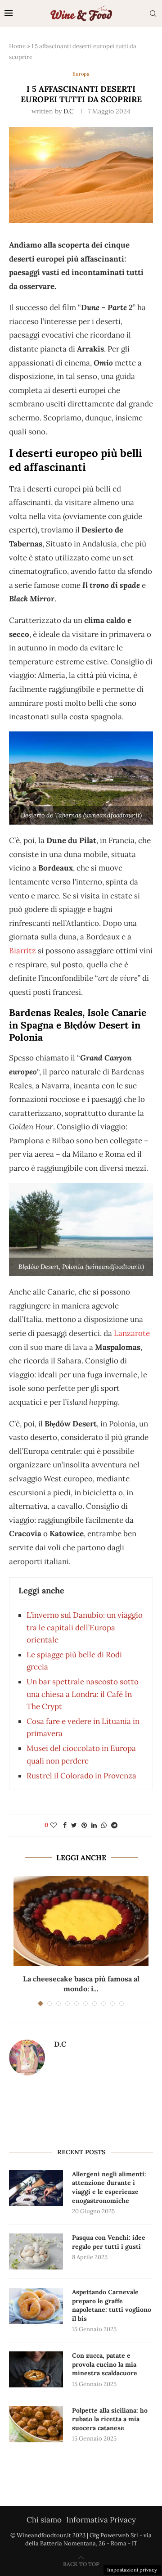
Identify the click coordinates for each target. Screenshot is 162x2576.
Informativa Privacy (101, 2520)
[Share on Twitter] (74, 1825)
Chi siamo (44, 2520)
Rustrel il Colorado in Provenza (81, 1776)
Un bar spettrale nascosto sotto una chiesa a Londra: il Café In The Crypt (83, 1694)
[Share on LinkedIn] (94, 1825)
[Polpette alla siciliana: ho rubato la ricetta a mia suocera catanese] (36, 2424)
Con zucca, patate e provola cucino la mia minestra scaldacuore (105, 2364)
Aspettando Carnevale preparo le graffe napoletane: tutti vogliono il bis (112, 2305)
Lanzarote (132, 1333)
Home (17, 46)
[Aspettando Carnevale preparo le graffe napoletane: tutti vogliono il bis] (36, 2306)
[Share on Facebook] (65, 1825)
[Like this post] (54, 1825)
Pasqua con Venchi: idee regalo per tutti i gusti (109, 2242)
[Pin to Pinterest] (84, 1825)
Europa (81, 74)
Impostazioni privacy (132, 2570)
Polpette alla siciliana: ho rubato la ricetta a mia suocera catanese (110, 2419)
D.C (69, 111)
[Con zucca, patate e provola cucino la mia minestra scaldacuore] (36, 2369)
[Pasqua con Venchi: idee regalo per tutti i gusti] (36, 2251)
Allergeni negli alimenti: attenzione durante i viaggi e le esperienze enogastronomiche (109, 2187)
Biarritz (22, 951)
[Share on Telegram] (114, 1825)
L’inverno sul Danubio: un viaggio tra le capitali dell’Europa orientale (85, 1627)
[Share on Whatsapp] (104, 1825)
